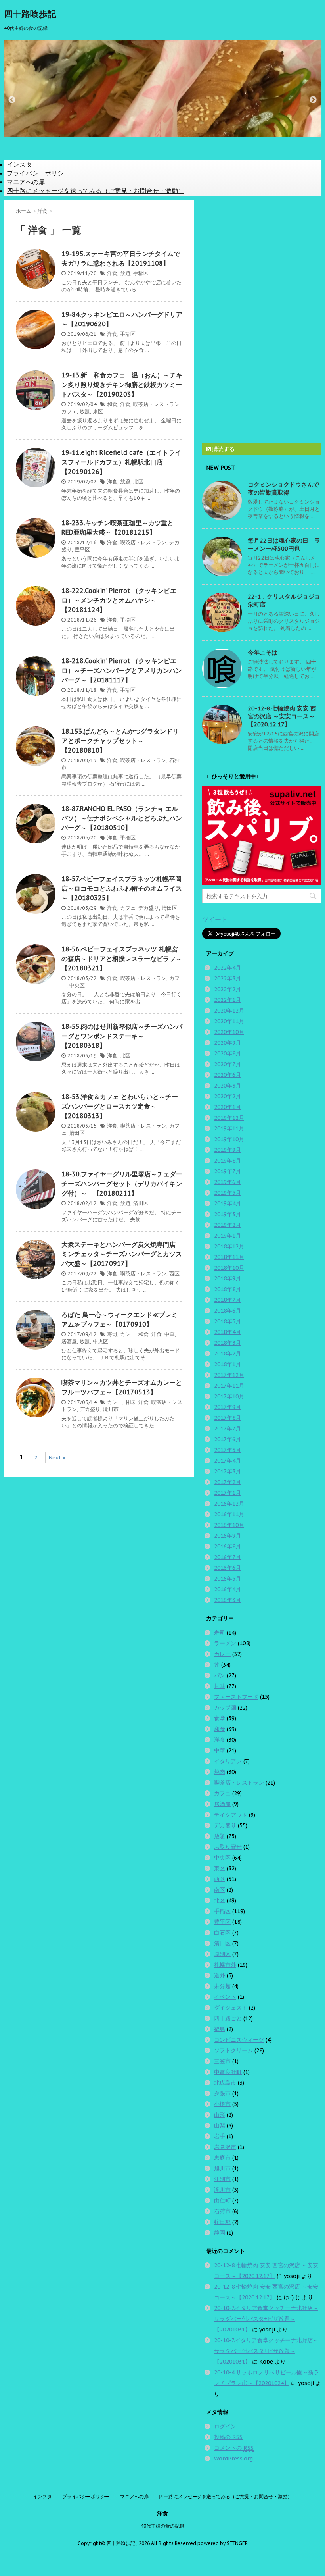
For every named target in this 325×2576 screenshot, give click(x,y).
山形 (220, 2115)
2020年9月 (227, 1043)
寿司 (112, 1334)
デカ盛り (149, 908)
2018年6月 (227, 1311)
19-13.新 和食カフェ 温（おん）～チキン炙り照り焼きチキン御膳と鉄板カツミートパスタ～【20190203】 (122, 385)
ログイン (225, 2426)
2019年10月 (229, 1139)
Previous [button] (12, 100)
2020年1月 (227, 1107)
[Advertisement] (262, 319)
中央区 (77, 985)
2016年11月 (229, 1514)
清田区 (169, 908)
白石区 (222, 1933)
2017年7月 (227, 1429)
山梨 (220, 2125)
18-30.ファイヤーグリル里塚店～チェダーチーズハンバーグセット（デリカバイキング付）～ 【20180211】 (122, 1184)
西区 (174, 1274)
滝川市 (111, 1409)
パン (220, 1675)
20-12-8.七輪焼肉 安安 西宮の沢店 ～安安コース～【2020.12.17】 (282, 716)
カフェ (69, 411)
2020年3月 (227, 1086)
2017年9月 (227, 1407)
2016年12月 (229, 1504)
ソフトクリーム (233, 2050)
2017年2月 (227, 1482)
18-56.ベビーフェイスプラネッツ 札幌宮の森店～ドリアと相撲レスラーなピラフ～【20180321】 (122, 959)
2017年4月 (227, 1461)
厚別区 (222, 1954)
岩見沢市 (225, 2147)
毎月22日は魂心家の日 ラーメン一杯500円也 (284, 544)
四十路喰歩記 (30, 14)
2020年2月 (227, 1096)
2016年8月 (227, 1546)
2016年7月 (227, 1557)
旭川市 (222, 2168)
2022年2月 (227, 989)
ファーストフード (236, 1697)
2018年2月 (227, 1353)
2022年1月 (227, 1000)
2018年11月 (229, 1257)
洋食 (112, 273)
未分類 (222, 1986)
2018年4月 (227, 1332)
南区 (220, 1890)
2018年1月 (227, 1364)
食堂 (220, 1718)
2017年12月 (229, 1375)
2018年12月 (229, 1246)
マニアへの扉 (26, 182)
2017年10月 (229, 1396)
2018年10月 (229, 1268)
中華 (170, 1334)
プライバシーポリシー (38, 173)
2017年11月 (229, 1386)
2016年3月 (227, 1600)
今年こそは (263, 652)
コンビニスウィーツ (239, 2040)
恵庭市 (222, 2158)
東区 (98, 411)
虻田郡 (222, 2222)
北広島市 (225, 2083)
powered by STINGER (223, 2543)
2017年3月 (227, 1471)
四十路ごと (228, 2018)
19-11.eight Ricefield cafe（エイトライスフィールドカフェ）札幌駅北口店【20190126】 (121, 462)
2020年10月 (229, 1032)
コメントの (234, 2448)
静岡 (220, 2233)
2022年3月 (227, 978)
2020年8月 (227, 1053)
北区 (138, 482)
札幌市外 (225, 1965)
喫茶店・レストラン (156, 404)
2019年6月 (227, 1182)
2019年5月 (227, 1193)
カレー (128, 1334)
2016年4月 (227, 1589)
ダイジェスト (231, 2008)
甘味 (130, 1402)
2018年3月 (227, 1343)
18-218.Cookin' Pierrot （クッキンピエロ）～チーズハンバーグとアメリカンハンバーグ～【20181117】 (122, 670)
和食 (112, 404)
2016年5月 (227, 1579)
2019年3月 (227, 1214)
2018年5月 (227, 1321)
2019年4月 (227, 1203)
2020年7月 (227, 1064)
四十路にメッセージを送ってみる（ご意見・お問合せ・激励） (96, 191)
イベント (225, 1997)
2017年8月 (227, 1418)
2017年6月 (227, 1439)
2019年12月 (229, 1118)
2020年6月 (227, 1075)
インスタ (19, 164)
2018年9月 (227, 1278)
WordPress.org (233, 2459)
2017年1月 (227, 1493)
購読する (223, 449)
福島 (220, 2029)
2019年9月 (227, 1150)
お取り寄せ (228, 1847)
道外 (220, 1975)
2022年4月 (227, 968)
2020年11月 (229, 1021)
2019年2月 (227, 1225)
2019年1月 (227, 1236)
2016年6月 (227, 1568)
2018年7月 (227, 1300)
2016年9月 (227, 1536)
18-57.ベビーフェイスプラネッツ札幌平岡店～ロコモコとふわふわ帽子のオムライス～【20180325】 (122, 888)
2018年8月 (227, 1289)
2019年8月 (227, 1161)
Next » (57, 1458)
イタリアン (228, 1761)
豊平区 (82, 550)
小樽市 (222, 2104)
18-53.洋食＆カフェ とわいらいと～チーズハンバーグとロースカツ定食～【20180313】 (120, 1106)
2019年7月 (227, 1171)
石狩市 (222, 2211)
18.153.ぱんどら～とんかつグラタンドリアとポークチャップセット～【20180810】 (120, 741)
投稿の (228, 2437)
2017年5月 (227, 1450)
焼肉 (220, 1772)
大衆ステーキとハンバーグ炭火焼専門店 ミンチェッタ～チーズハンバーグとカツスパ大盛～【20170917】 (122, 1254)
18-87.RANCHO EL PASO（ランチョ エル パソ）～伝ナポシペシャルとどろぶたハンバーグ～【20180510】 (122, 818)
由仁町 (222, 2201)
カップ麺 (225, 1708)
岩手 (220, 2136)
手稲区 (141, 273)
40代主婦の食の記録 (162, 2526)
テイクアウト (231, 1815)
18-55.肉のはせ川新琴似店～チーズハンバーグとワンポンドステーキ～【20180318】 (122, 1036)
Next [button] (313, 100)
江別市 (222, 2179)
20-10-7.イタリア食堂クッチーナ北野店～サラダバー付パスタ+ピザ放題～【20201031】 (266, 2319)
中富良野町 (228, 2072)
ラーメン (225, 1643)
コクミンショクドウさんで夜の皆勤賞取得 (283, 488)
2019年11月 (229, 1128)
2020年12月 (229, 1011)
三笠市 (222, 2061)
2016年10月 (229, 1525)
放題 (125, 273)
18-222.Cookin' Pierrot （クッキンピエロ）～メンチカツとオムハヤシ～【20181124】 (119, 600)
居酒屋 (69, 1341)
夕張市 (222, 2093)
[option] (162, 96)
